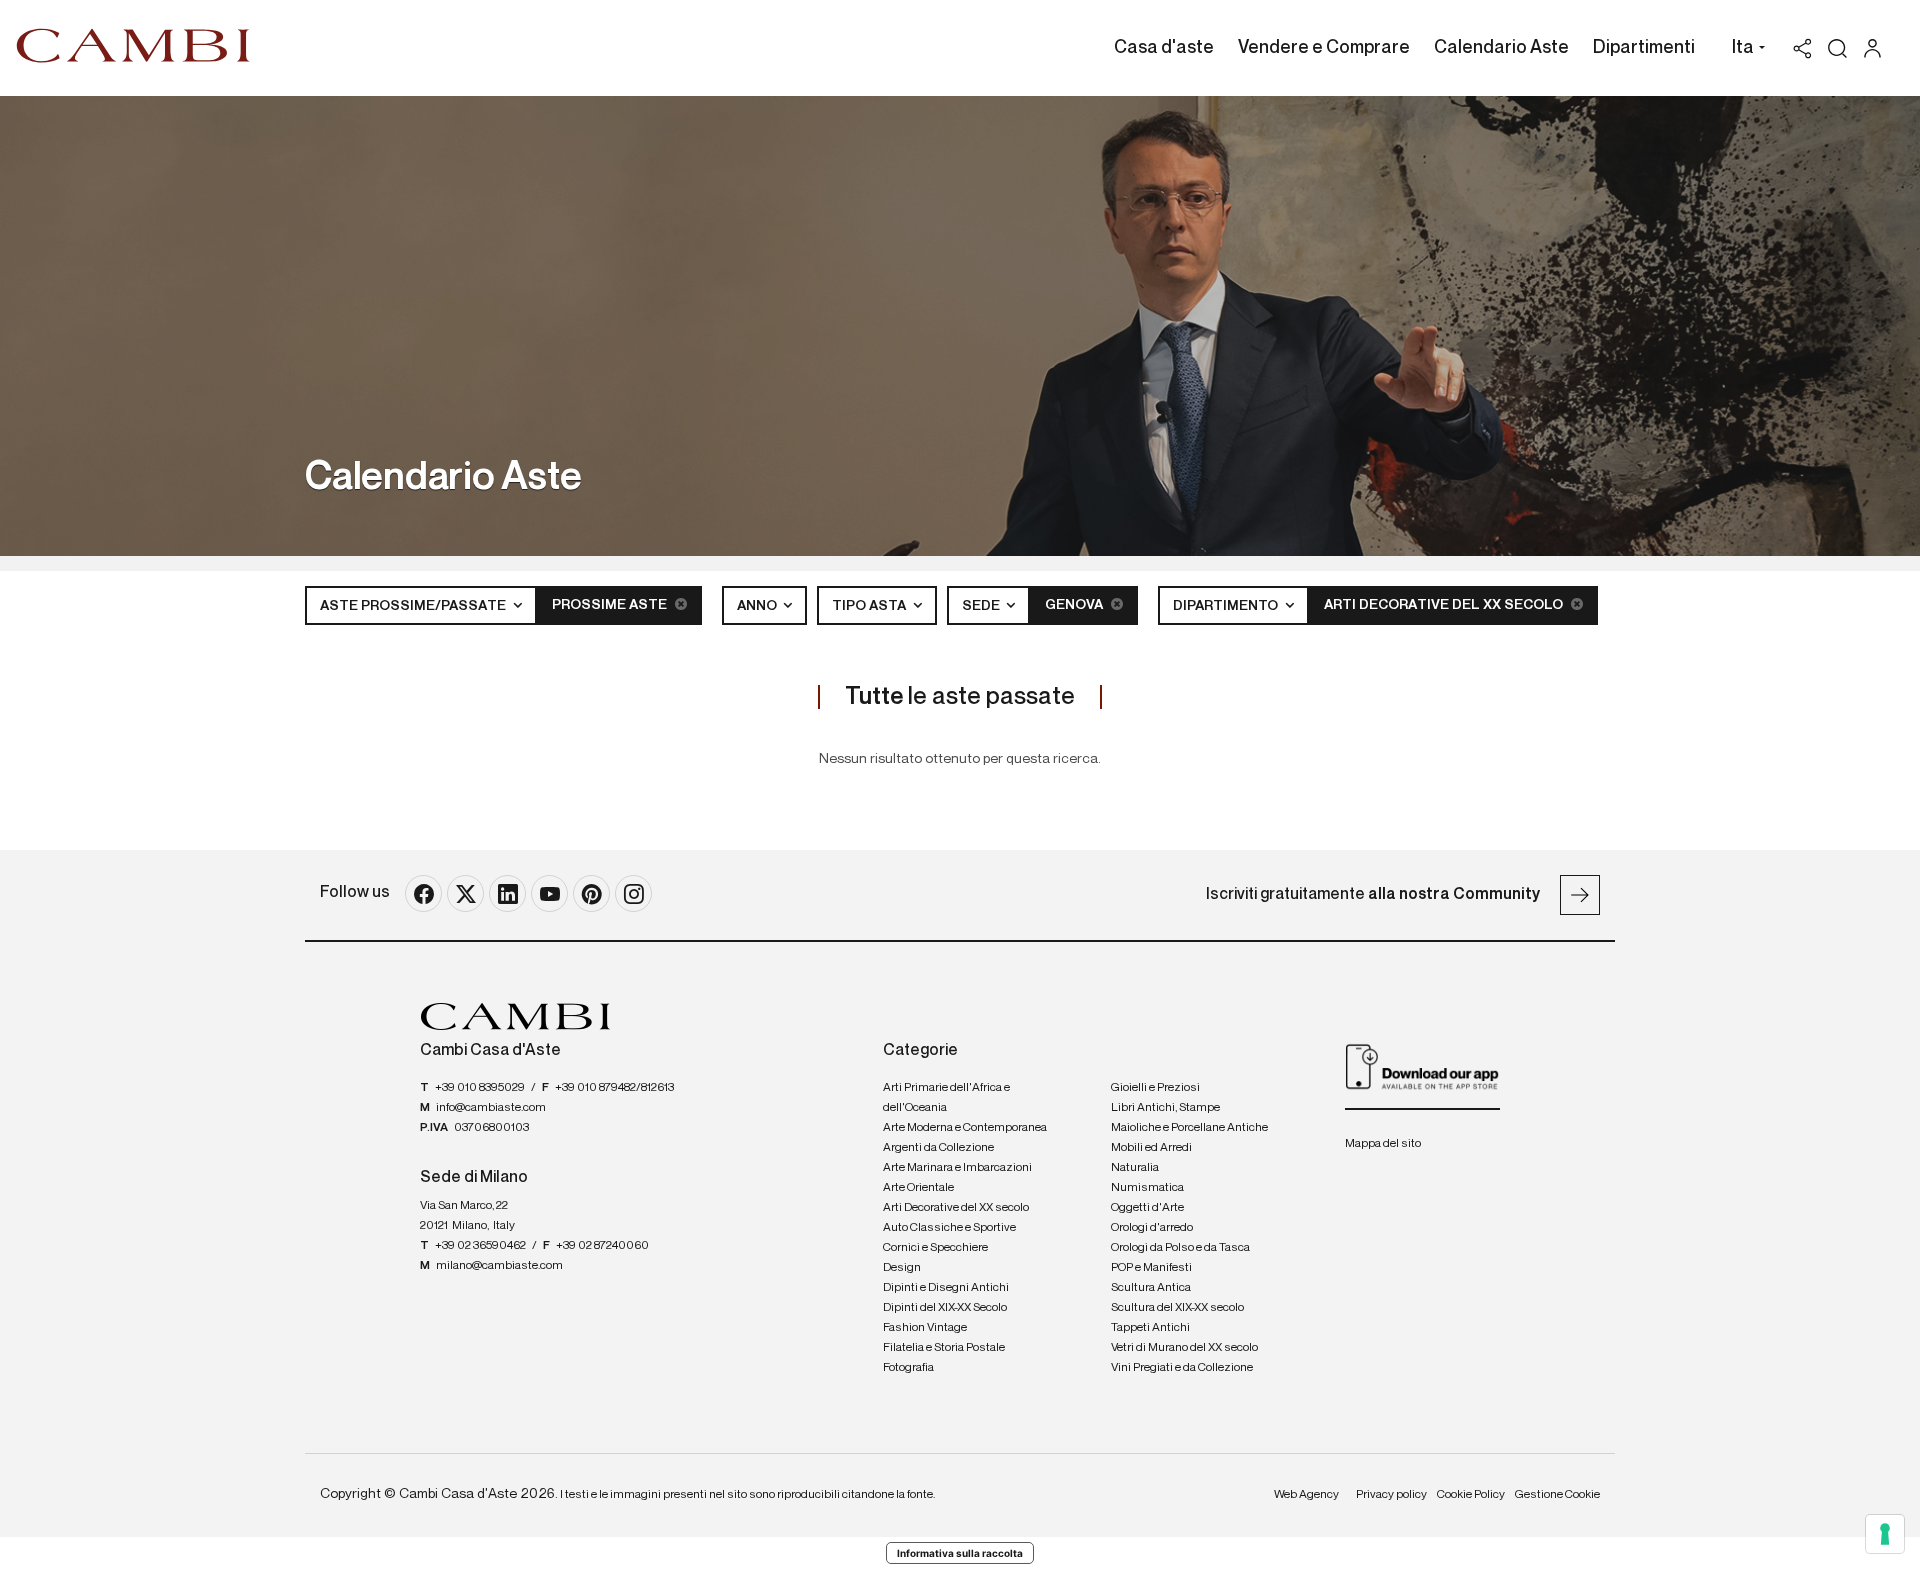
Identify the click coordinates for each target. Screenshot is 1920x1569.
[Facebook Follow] (423, 893)
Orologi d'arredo (1152, 1228)
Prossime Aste (611, 605)
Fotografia (908, 1368)
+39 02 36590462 (480, 1246)
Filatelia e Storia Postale (944, 1348)
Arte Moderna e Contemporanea (965, 1128)
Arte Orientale (918, 1188)
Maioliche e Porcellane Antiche (1189, 1128)
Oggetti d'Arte (1147, 1208)
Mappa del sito (1383, 1144)
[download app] (1422, 1066)
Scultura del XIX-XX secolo (1177, 1308)
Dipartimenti (1644, 48)
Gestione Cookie (1557, 1495)
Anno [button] (758, 606)
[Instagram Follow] (633, 893)
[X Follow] (465, 893)
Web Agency (1306, 1495)
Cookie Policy (1471, 1495)
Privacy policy (1391, 1495)
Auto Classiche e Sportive (949, 1228)
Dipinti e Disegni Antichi (946, 1288)
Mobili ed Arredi (1151, 1148)
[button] (1743, 50)
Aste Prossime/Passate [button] (414, 606)
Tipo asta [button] (870, 606)
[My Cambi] (1877, 48)
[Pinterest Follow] (591, 893)
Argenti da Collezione (938, 1148)
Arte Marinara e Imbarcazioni (957, 1168)
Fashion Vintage (925, 1328)
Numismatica (1147, 1188)
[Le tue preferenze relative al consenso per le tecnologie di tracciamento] (1885, 1534)
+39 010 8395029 (480, 1088)
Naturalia (1135, 1168)
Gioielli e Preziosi (1155, 1088)
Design (902, 1268)
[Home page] (133, 45)
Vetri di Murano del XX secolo (1184, 1348)
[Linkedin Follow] (507, 893)
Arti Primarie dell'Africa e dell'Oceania (946, 1098)
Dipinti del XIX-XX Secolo (945, 1308)
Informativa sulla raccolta (960, 1553)
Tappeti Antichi (1150, 1328)
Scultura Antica (1151, 1288)
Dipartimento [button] (1227, 606)
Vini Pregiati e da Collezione (1182, 1368)
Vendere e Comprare (1324, 48)
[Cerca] (1837, 48)
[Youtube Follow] (549, 893)
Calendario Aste (1501, 48)
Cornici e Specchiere (935, 1248)
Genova (1075, 605)
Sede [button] (982, 606)
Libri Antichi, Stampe (1165, 1108)
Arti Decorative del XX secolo (1445, 605)
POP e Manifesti (1151, 1268)
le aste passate (960, 697)
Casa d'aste (1164, 48)
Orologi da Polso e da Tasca (1180, 1248)
